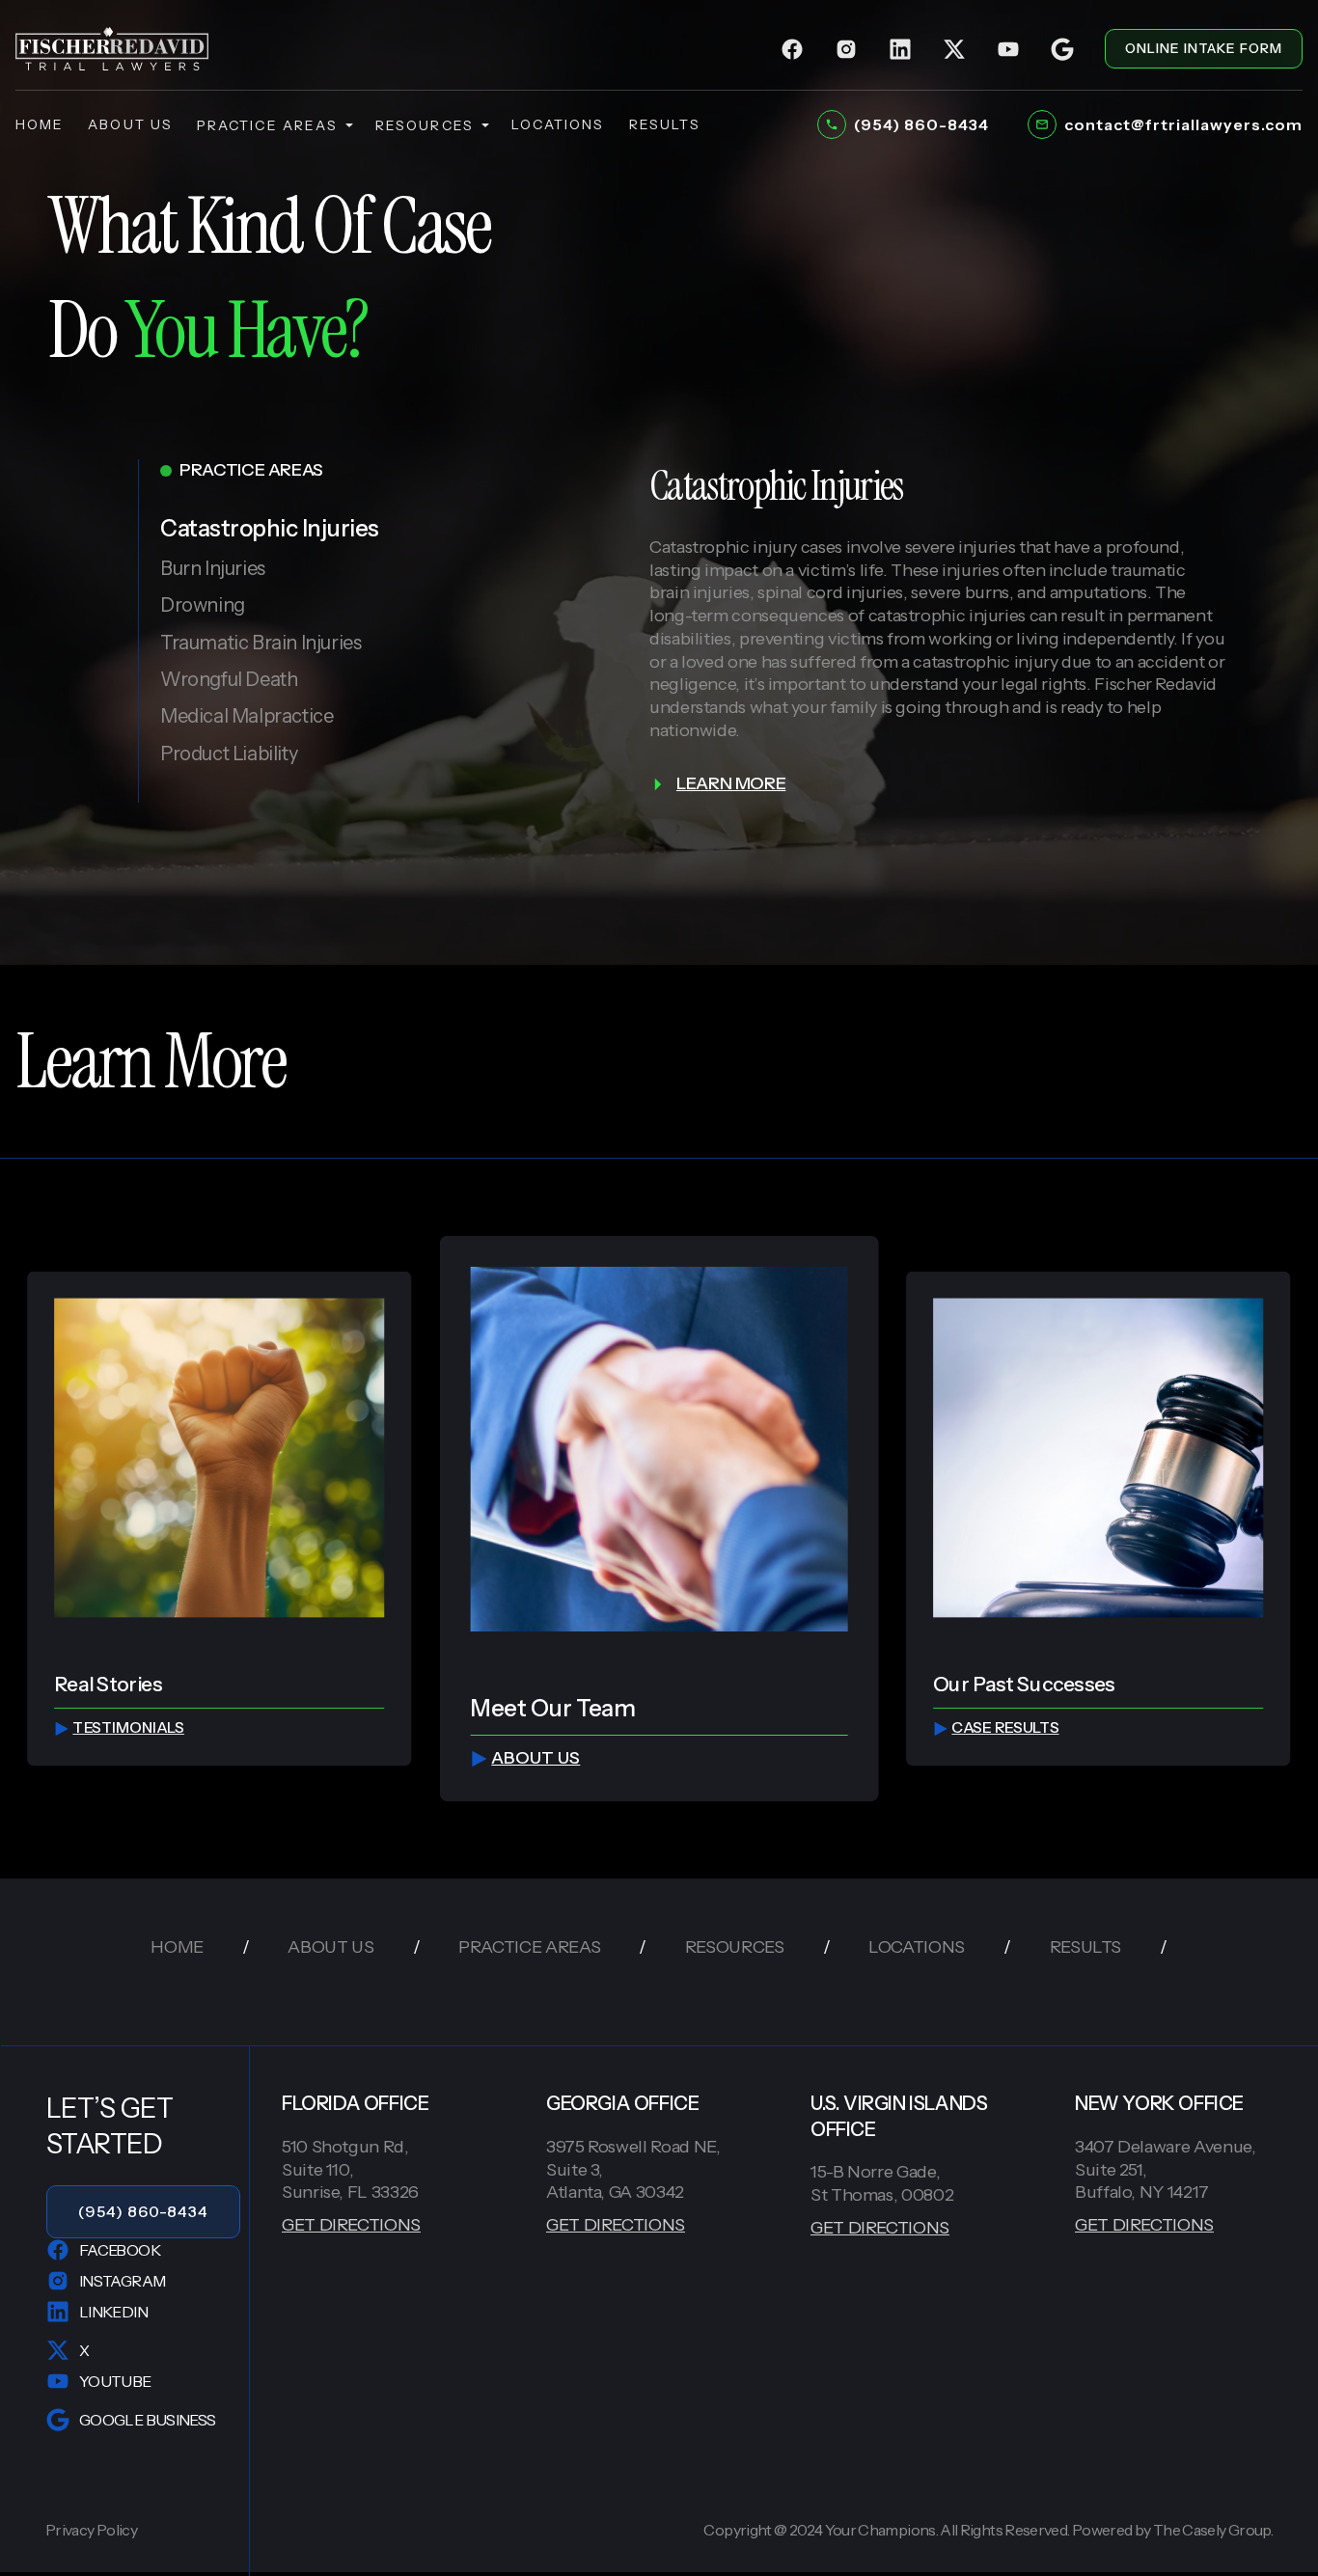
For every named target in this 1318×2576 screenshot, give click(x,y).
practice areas (267, 125)
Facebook (120, 2250)
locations (558, 124)
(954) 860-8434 (143, 2211)
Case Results (1005, 1728)
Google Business (147, 2420)
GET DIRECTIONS (351, 2225)
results (665, 124)
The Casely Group (1212, 2530)
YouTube (115, 2381)
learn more (731, 783)
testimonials (129, 1728)
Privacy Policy (91, 2530)
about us (130, 124)
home (40, 124)
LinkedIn (113, 2312)
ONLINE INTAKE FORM (1204, 48)
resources (425, 125)
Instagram (122, 2281)
